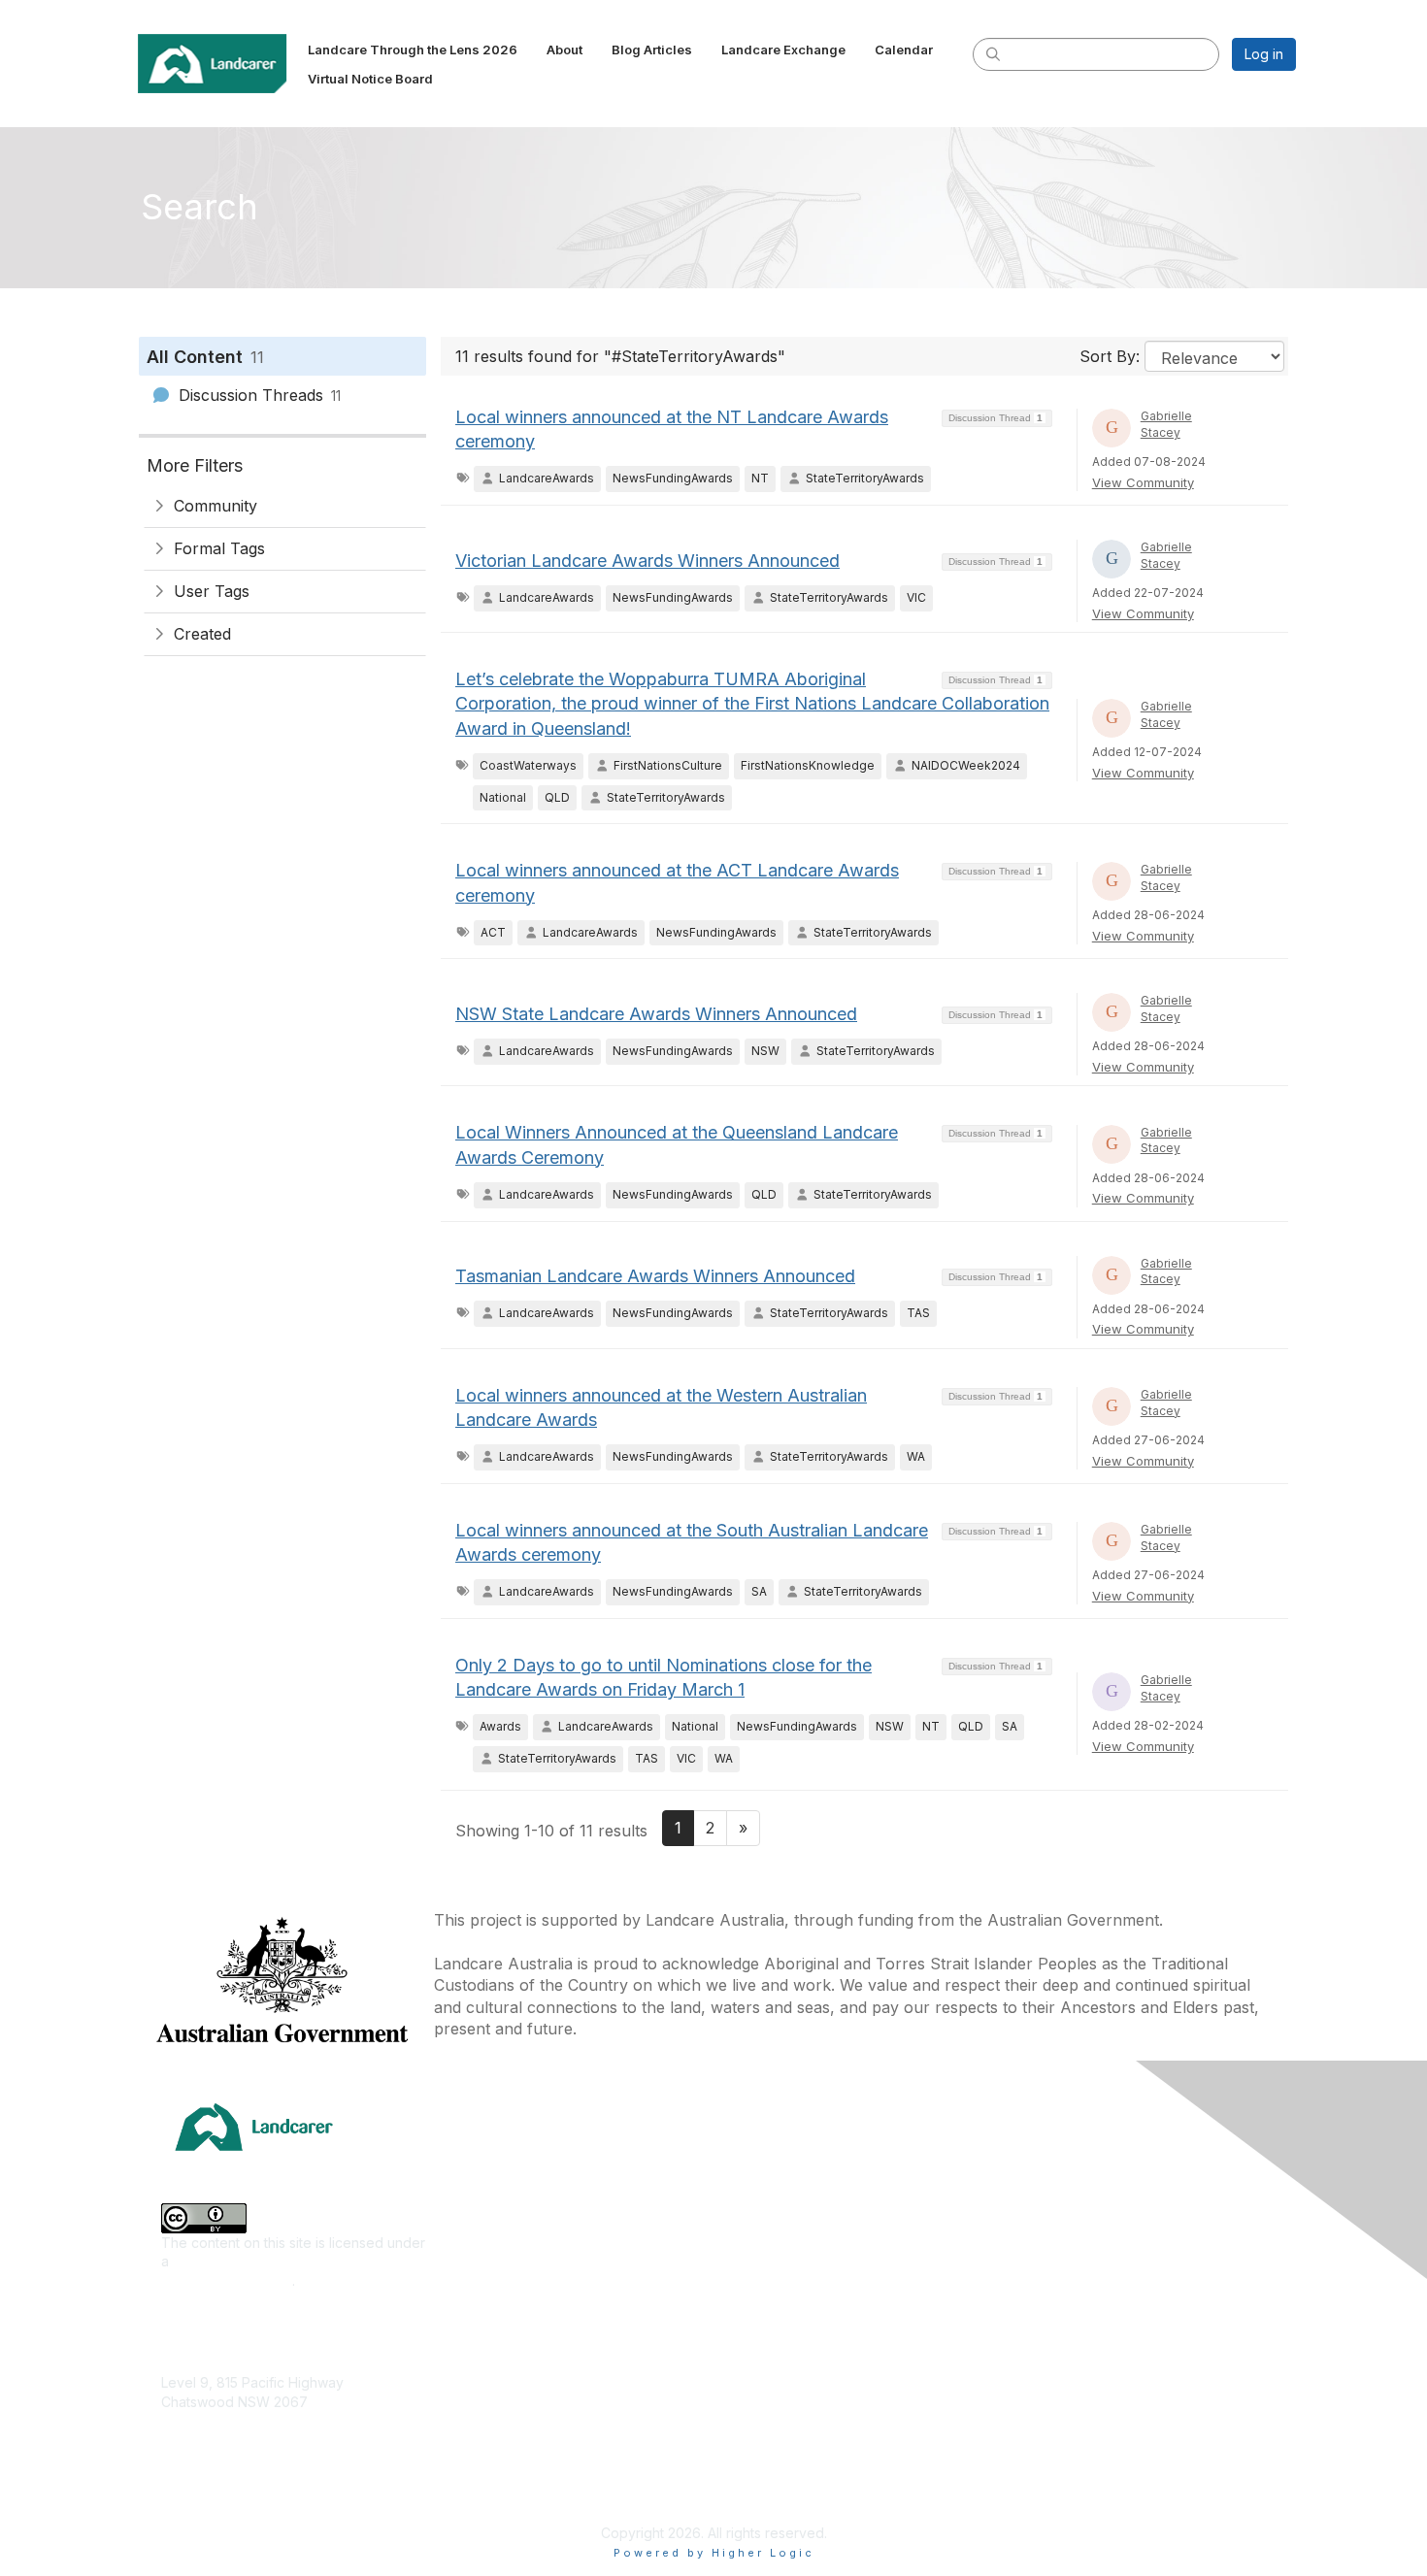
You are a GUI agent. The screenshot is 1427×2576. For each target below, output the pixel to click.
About (1021, 2191)
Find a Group (763, 2191)
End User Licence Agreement (1095, 2421)
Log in (1264, 54)
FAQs (1018, 2307)
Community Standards (1071, 2393)
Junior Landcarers (499, 2393)
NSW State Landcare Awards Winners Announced (656, 1014)
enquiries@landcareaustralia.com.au (276, 2458)
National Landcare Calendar (1091, 2220)
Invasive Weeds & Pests (518, 2278)
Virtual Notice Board (1066, 2278)
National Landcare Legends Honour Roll (848, 2446)
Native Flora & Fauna (508, 2335)
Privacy (1026, 2450)
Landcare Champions (789, 2476)
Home (1021, 2163)
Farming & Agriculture (510, 2220)
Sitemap (1028, 2478)
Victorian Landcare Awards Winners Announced (647, 561)
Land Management (501, 2307)
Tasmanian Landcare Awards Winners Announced (655, 1276)
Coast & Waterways (504, 2191)
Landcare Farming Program (808, 2418)
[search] (993, 53)
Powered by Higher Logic (714, 2553)
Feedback (1034, 2364)
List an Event (1042, 2249)
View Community (1143, 482)
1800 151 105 (200, 2440)
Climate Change (492, 2163)
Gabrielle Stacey (1166, 424)
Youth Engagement (502, 2421)
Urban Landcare (493, 2364)
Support (1028, 2335)
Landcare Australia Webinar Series (831, 2504)
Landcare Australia (780, 2163)
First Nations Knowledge (519, 2249)
